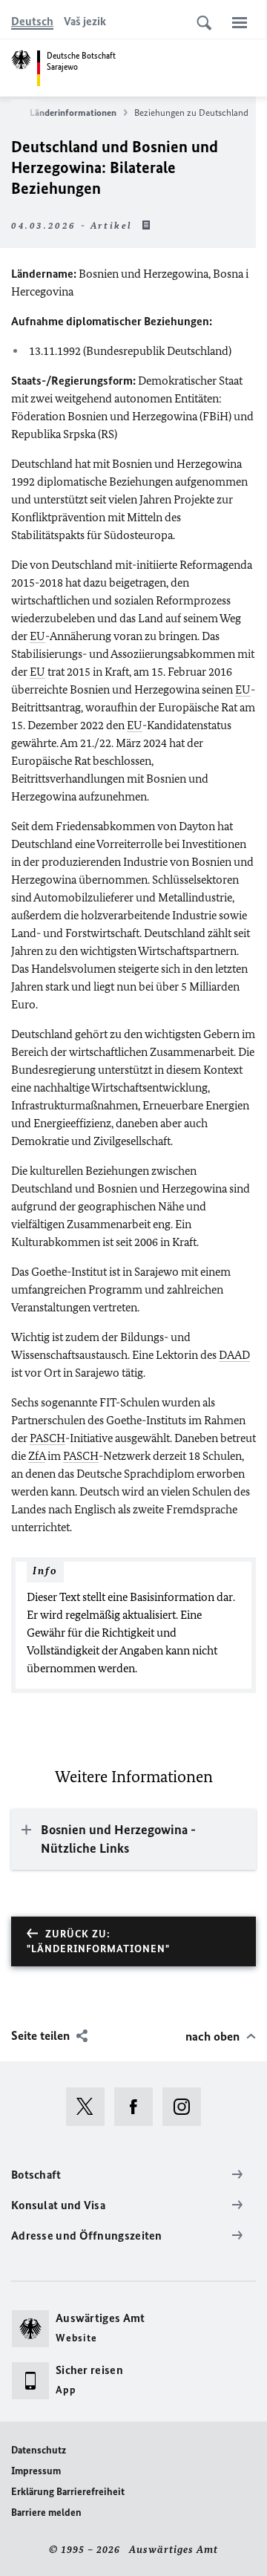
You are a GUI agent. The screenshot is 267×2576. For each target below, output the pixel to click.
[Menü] (240, 22)
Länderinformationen (73, 113)
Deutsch (32, 21)
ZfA (37, 1456)
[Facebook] (138, 2107)
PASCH (47, 1438)
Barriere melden (46, 2513)
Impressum (36, 2471)
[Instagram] (187, 2107)
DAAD (234, 1355)
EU (37, 636)
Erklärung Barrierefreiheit (68, 2492)
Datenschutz (39, 2450)
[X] (90, 2107)
